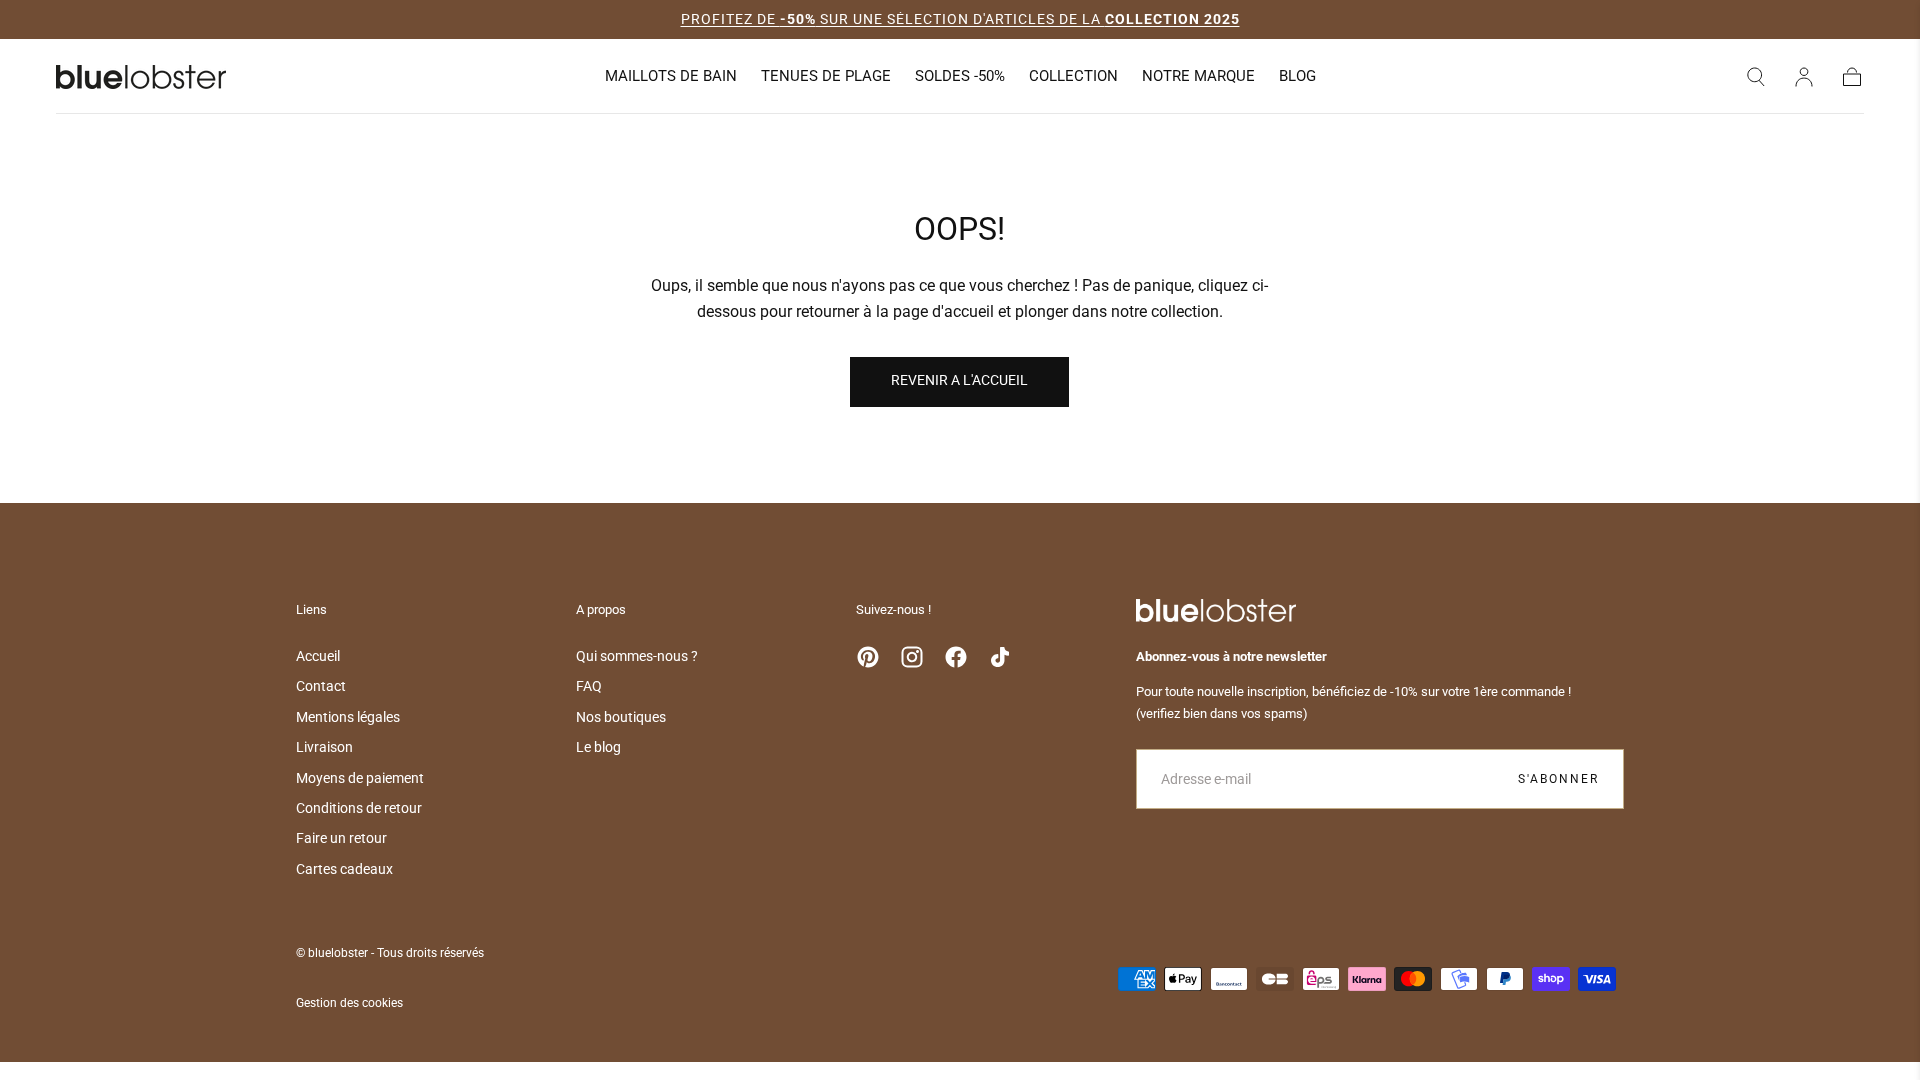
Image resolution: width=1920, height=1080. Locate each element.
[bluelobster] (1216, 610)
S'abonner (1558, 779)
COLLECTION (1073, 76)
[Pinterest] (868, 657)
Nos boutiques (621, 717)
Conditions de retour (359, 808)
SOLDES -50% (960, 76)
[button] (1756, 77)
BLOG (1297, 76)
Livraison (324, 747)
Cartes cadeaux (344, 869)
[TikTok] (1000, 657)
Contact (321, 686)
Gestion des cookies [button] (349, 1003)
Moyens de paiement (360, 778)
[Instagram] (912, 657)
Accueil (318, 656)
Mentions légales (348, 717)
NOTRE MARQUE (1198, 76)
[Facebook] (956, 657)
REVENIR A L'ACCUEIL (959, 380)
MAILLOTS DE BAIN (671, 76)
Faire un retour (341, 838)
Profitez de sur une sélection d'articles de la (960, 19)
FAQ (589, 686)
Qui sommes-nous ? (637, 656)
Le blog (598, 747)
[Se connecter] (1804, 77)
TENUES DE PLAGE (826, 76)
